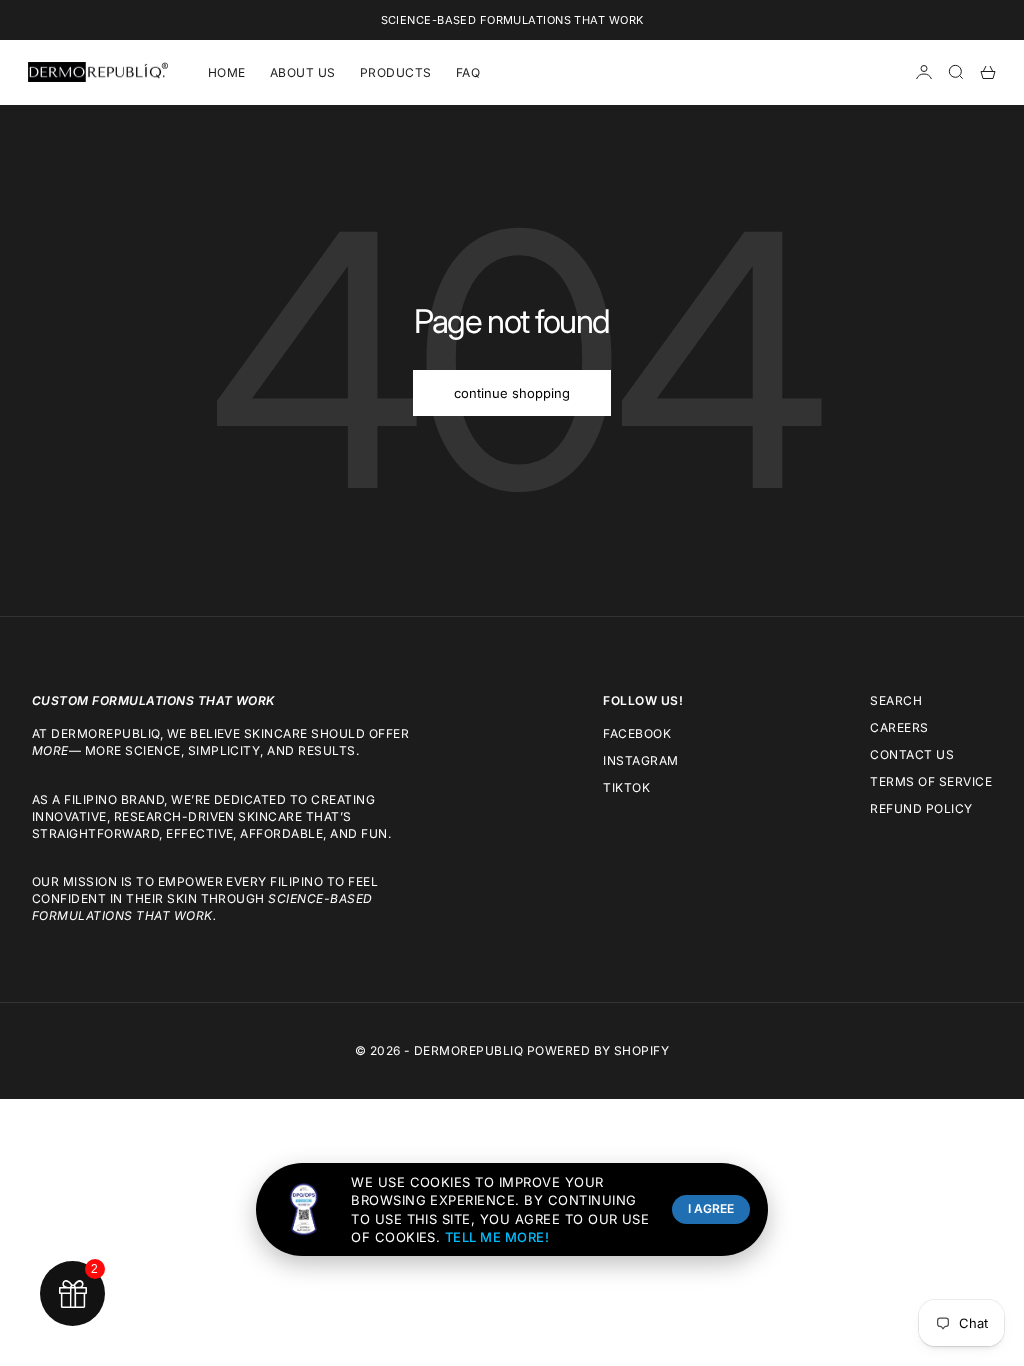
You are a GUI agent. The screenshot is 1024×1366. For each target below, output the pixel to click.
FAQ (468, 72)
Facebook (637, 733)
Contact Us (912, 754)
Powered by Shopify (598, 1050)
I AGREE (711, 1208)
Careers (899, 727)
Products (396, 72)
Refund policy (921, 808)
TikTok (626, 787)
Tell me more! (497, 1237)
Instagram (640, 760)
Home (227, 72)
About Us (303, 72)
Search (896, 700)
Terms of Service (931, 781)
